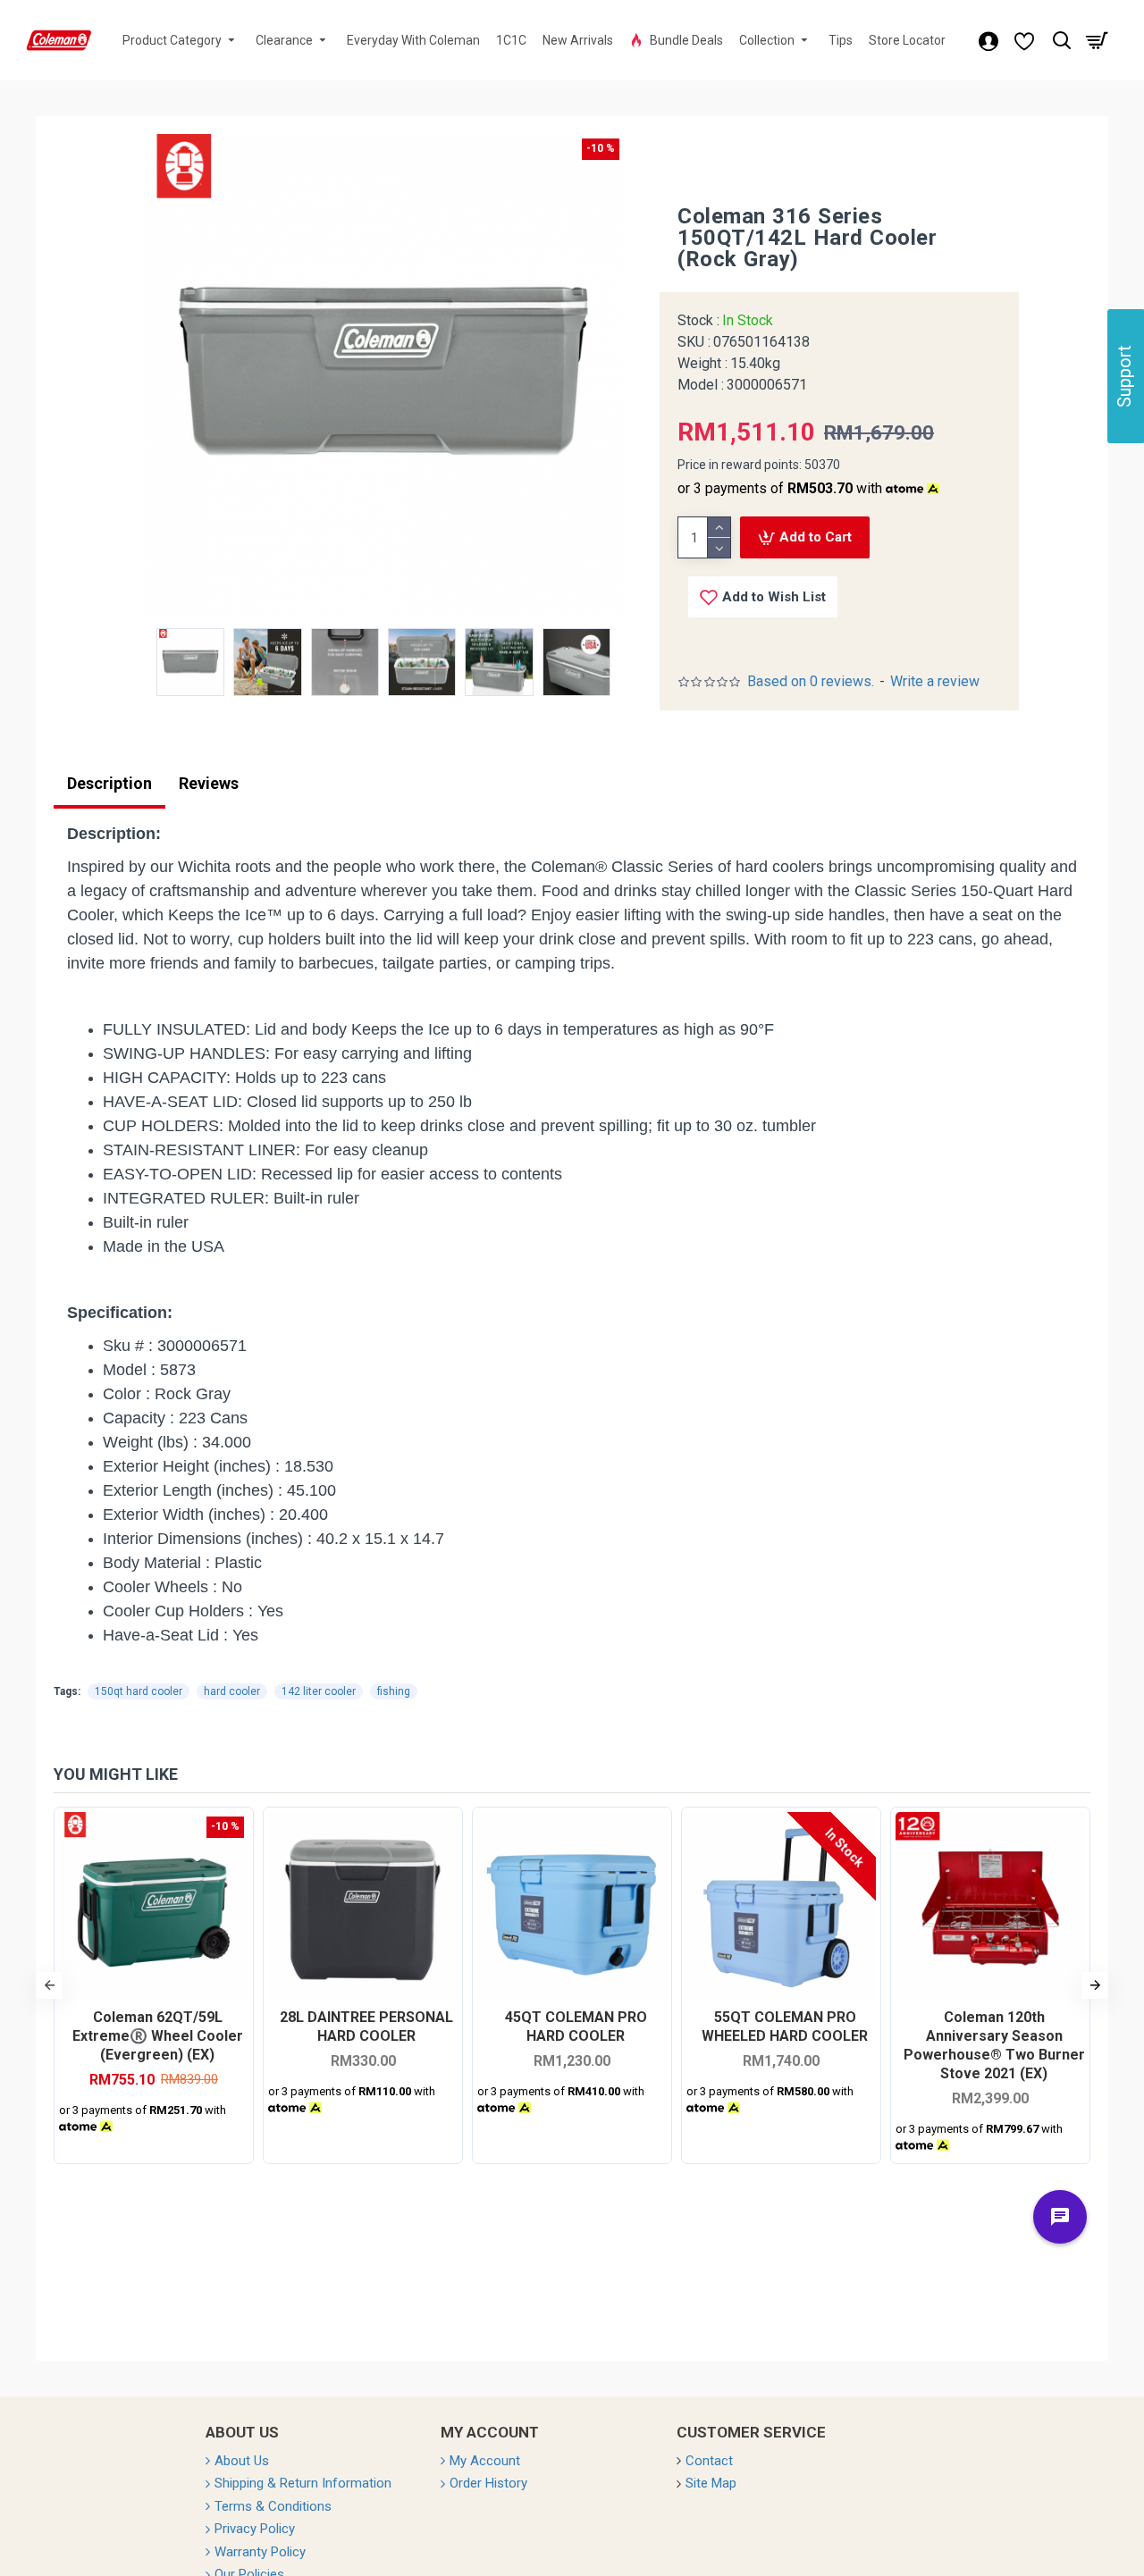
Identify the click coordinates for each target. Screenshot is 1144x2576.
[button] (49, 1985)
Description (109, 783)
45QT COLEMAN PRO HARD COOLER (576, 2026)
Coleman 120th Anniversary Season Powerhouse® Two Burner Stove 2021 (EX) (994, 2045)
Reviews (209, 783)
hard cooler (232, 1691)
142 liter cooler (319, 1691)
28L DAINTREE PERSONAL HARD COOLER (366, 2026)
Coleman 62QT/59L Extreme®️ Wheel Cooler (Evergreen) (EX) (158, 2036)
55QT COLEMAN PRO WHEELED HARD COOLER (785, 2026)
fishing (394, 1691)
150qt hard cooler (139, 1691)
